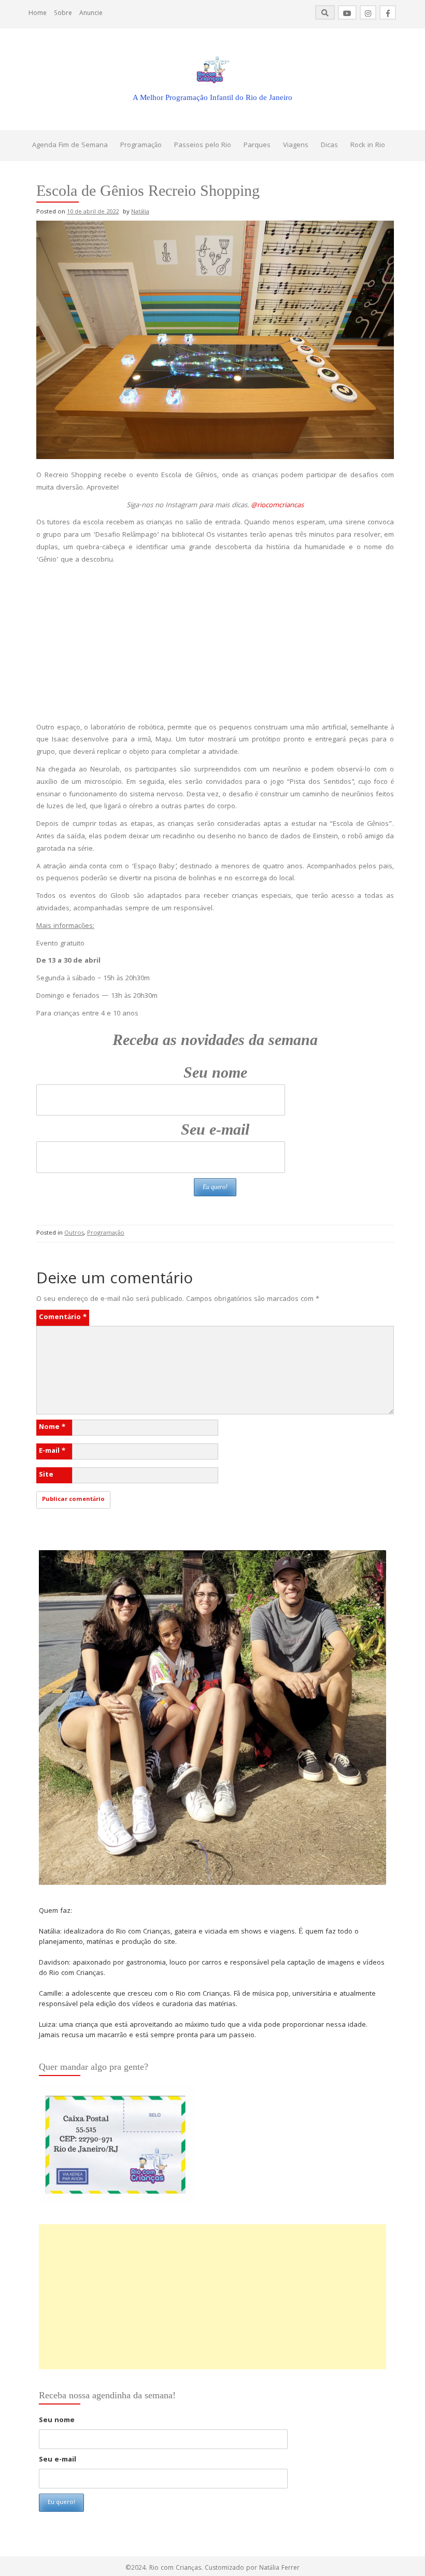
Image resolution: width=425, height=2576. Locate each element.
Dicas (329, 146)
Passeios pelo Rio (203, 146)
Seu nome (215, 1072)
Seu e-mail (215, 1129)
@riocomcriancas (277, 506)
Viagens (296, 146)
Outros (74, 1233)
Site (46, 1475)
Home (38, 14)
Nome (52, 1427)
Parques (257, 146)
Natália (140, 212)
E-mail (52, 1451)
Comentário (63, 1318)
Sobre (63, 14)
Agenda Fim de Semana (70, 146)
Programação (141, 146)
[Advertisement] (215, 645)
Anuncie (91, 14)
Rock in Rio (368, 146)
